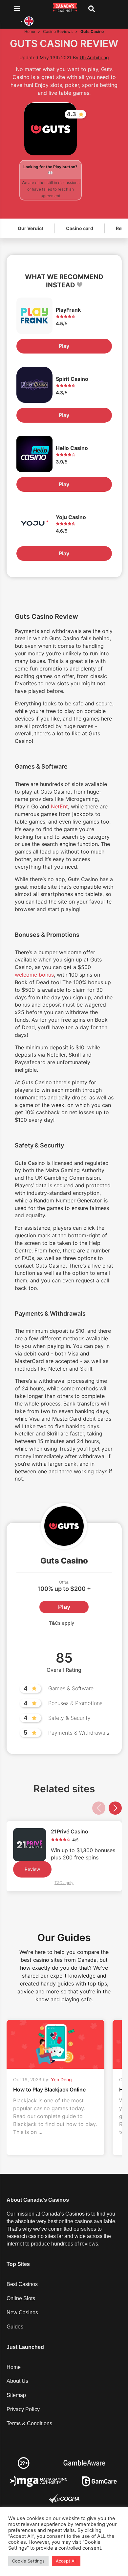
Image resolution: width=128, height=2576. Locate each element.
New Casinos (22, 2313)
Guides (15, 2327)
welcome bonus (34, 975)
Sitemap (16, 2395)
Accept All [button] (66, 2561)
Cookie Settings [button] (28, 2561)
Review (32, 1869)
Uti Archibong (94, 57)
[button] (115, 1808)
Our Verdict (31, 228)
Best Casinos (22, 2284)
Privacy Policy (23, 2409)
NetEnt (59, 806)
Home (30, 31)
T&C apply (64, 1883)
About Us (17, 2381)
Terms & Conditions (29, 2423)
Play (64, 346)
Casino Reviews (58, 31)
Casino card (80, 228)
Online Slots (21, 2298)
